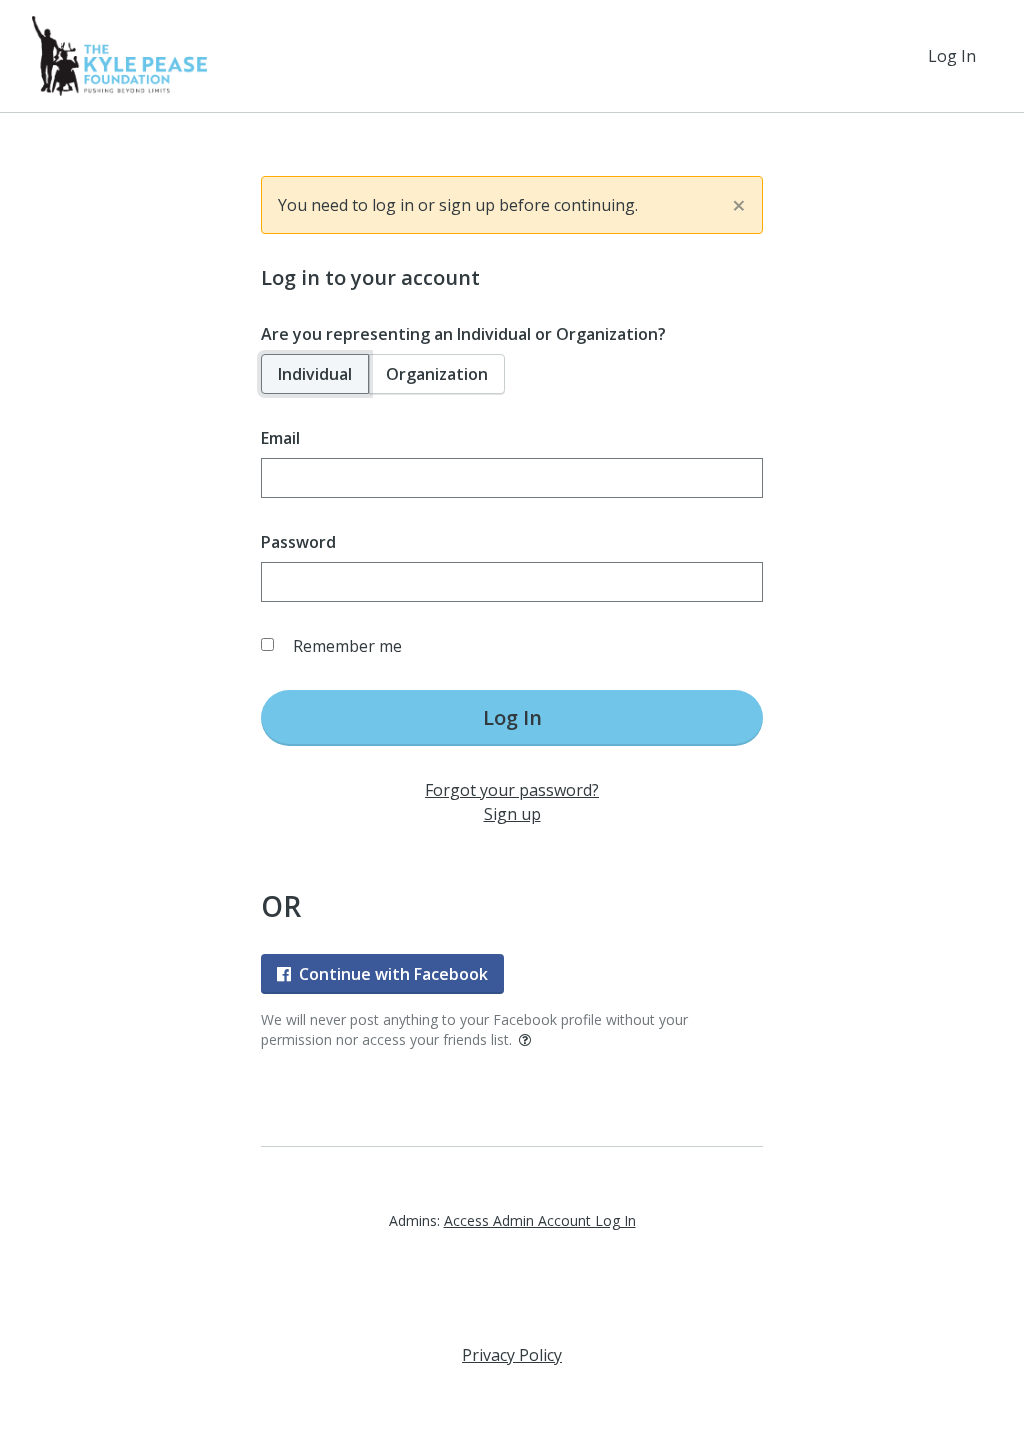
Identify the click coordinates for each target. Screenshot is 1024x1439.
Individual (315, 374)
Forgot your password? (512, 790)
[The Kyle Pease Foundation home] (119, 56)
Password (298, 542)
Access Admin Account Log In (540, 1220)
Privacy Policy (512, 1355)
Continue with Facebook (393, 974)
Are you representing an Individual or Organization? (463, 334)
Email (280, 438)
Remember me (347, 646)
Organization (437, 374)
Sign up (512, 814)
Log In (952, 56)
